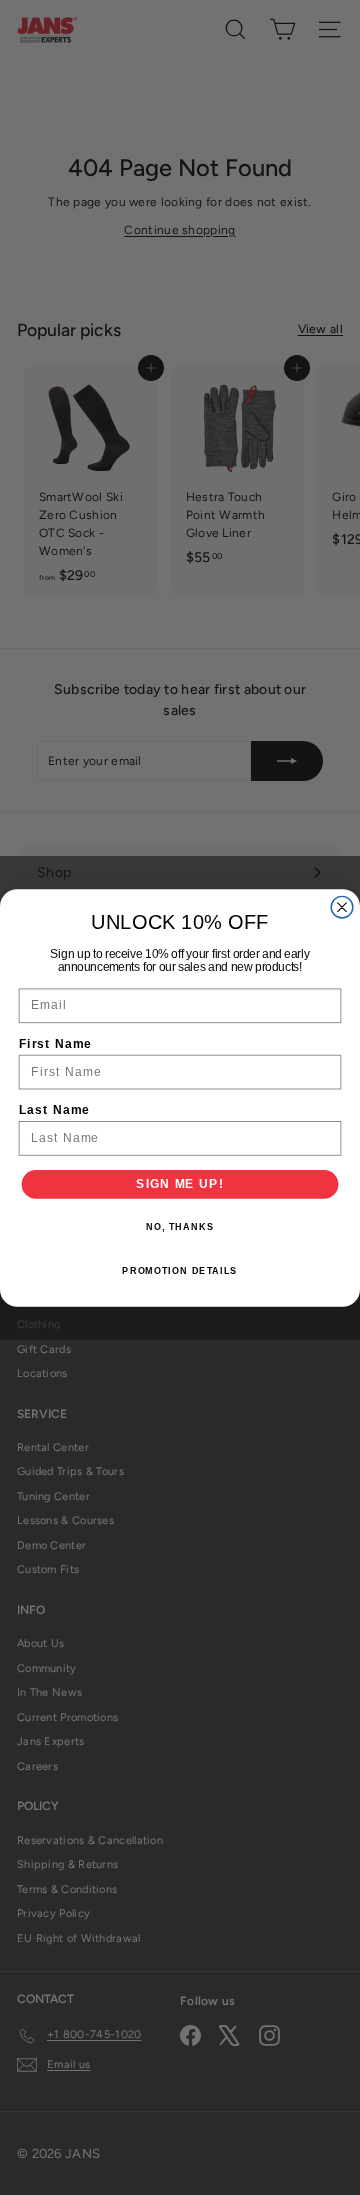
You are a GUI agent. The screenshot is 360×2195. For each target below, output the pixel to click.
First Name (55, 1043)
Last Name (54, 1109)
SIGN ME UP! (179, 1183)
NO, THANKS (180, 1227)
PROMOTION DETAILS (179, 1270)
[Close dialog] (342, 907)
